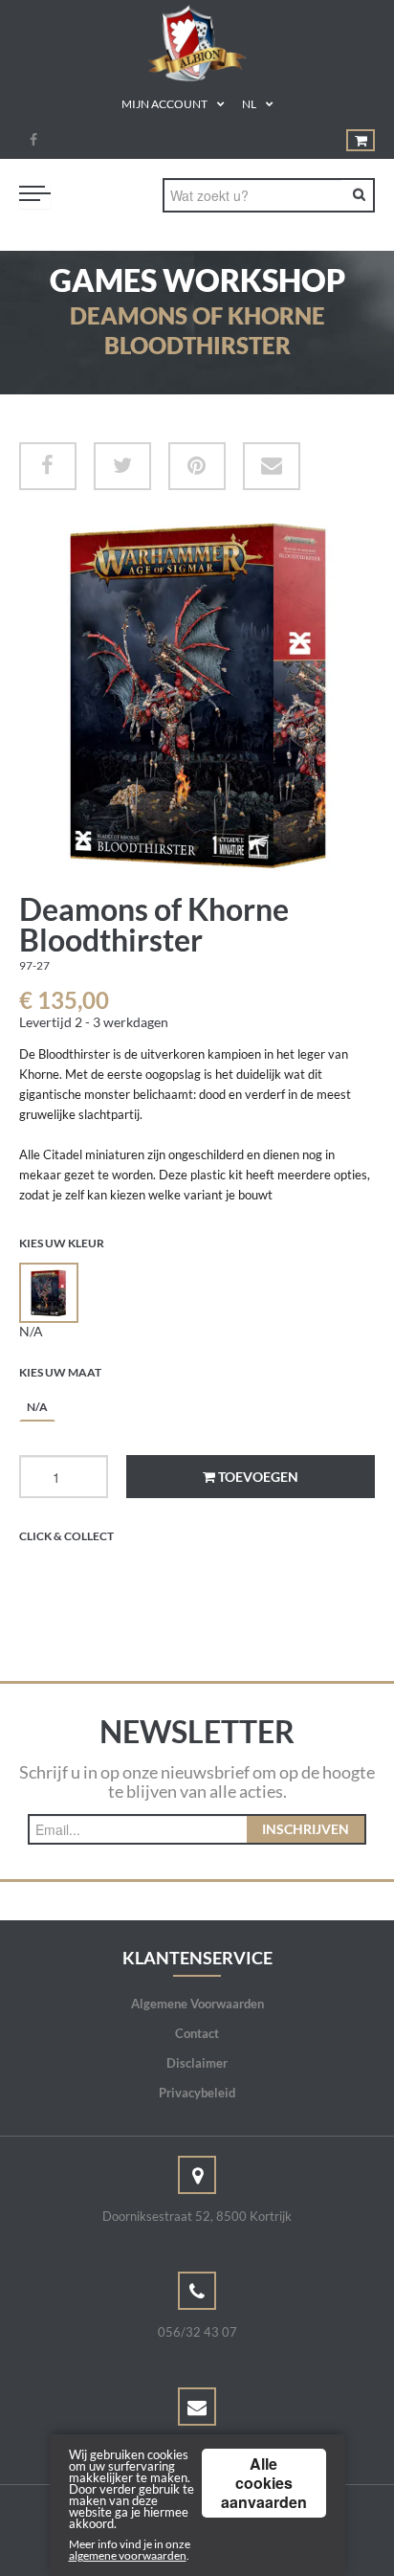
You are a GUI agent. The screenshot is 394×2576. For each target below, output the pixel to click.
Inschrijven (306, 1829)
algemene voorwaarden (128, 2555)
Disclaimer (197, 2063)
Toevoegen (257, 1477)
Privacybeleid (197, 2093)
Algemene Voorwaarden (197, 2004)
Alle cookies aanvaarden (264, 2483)
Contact (197, 2033)
